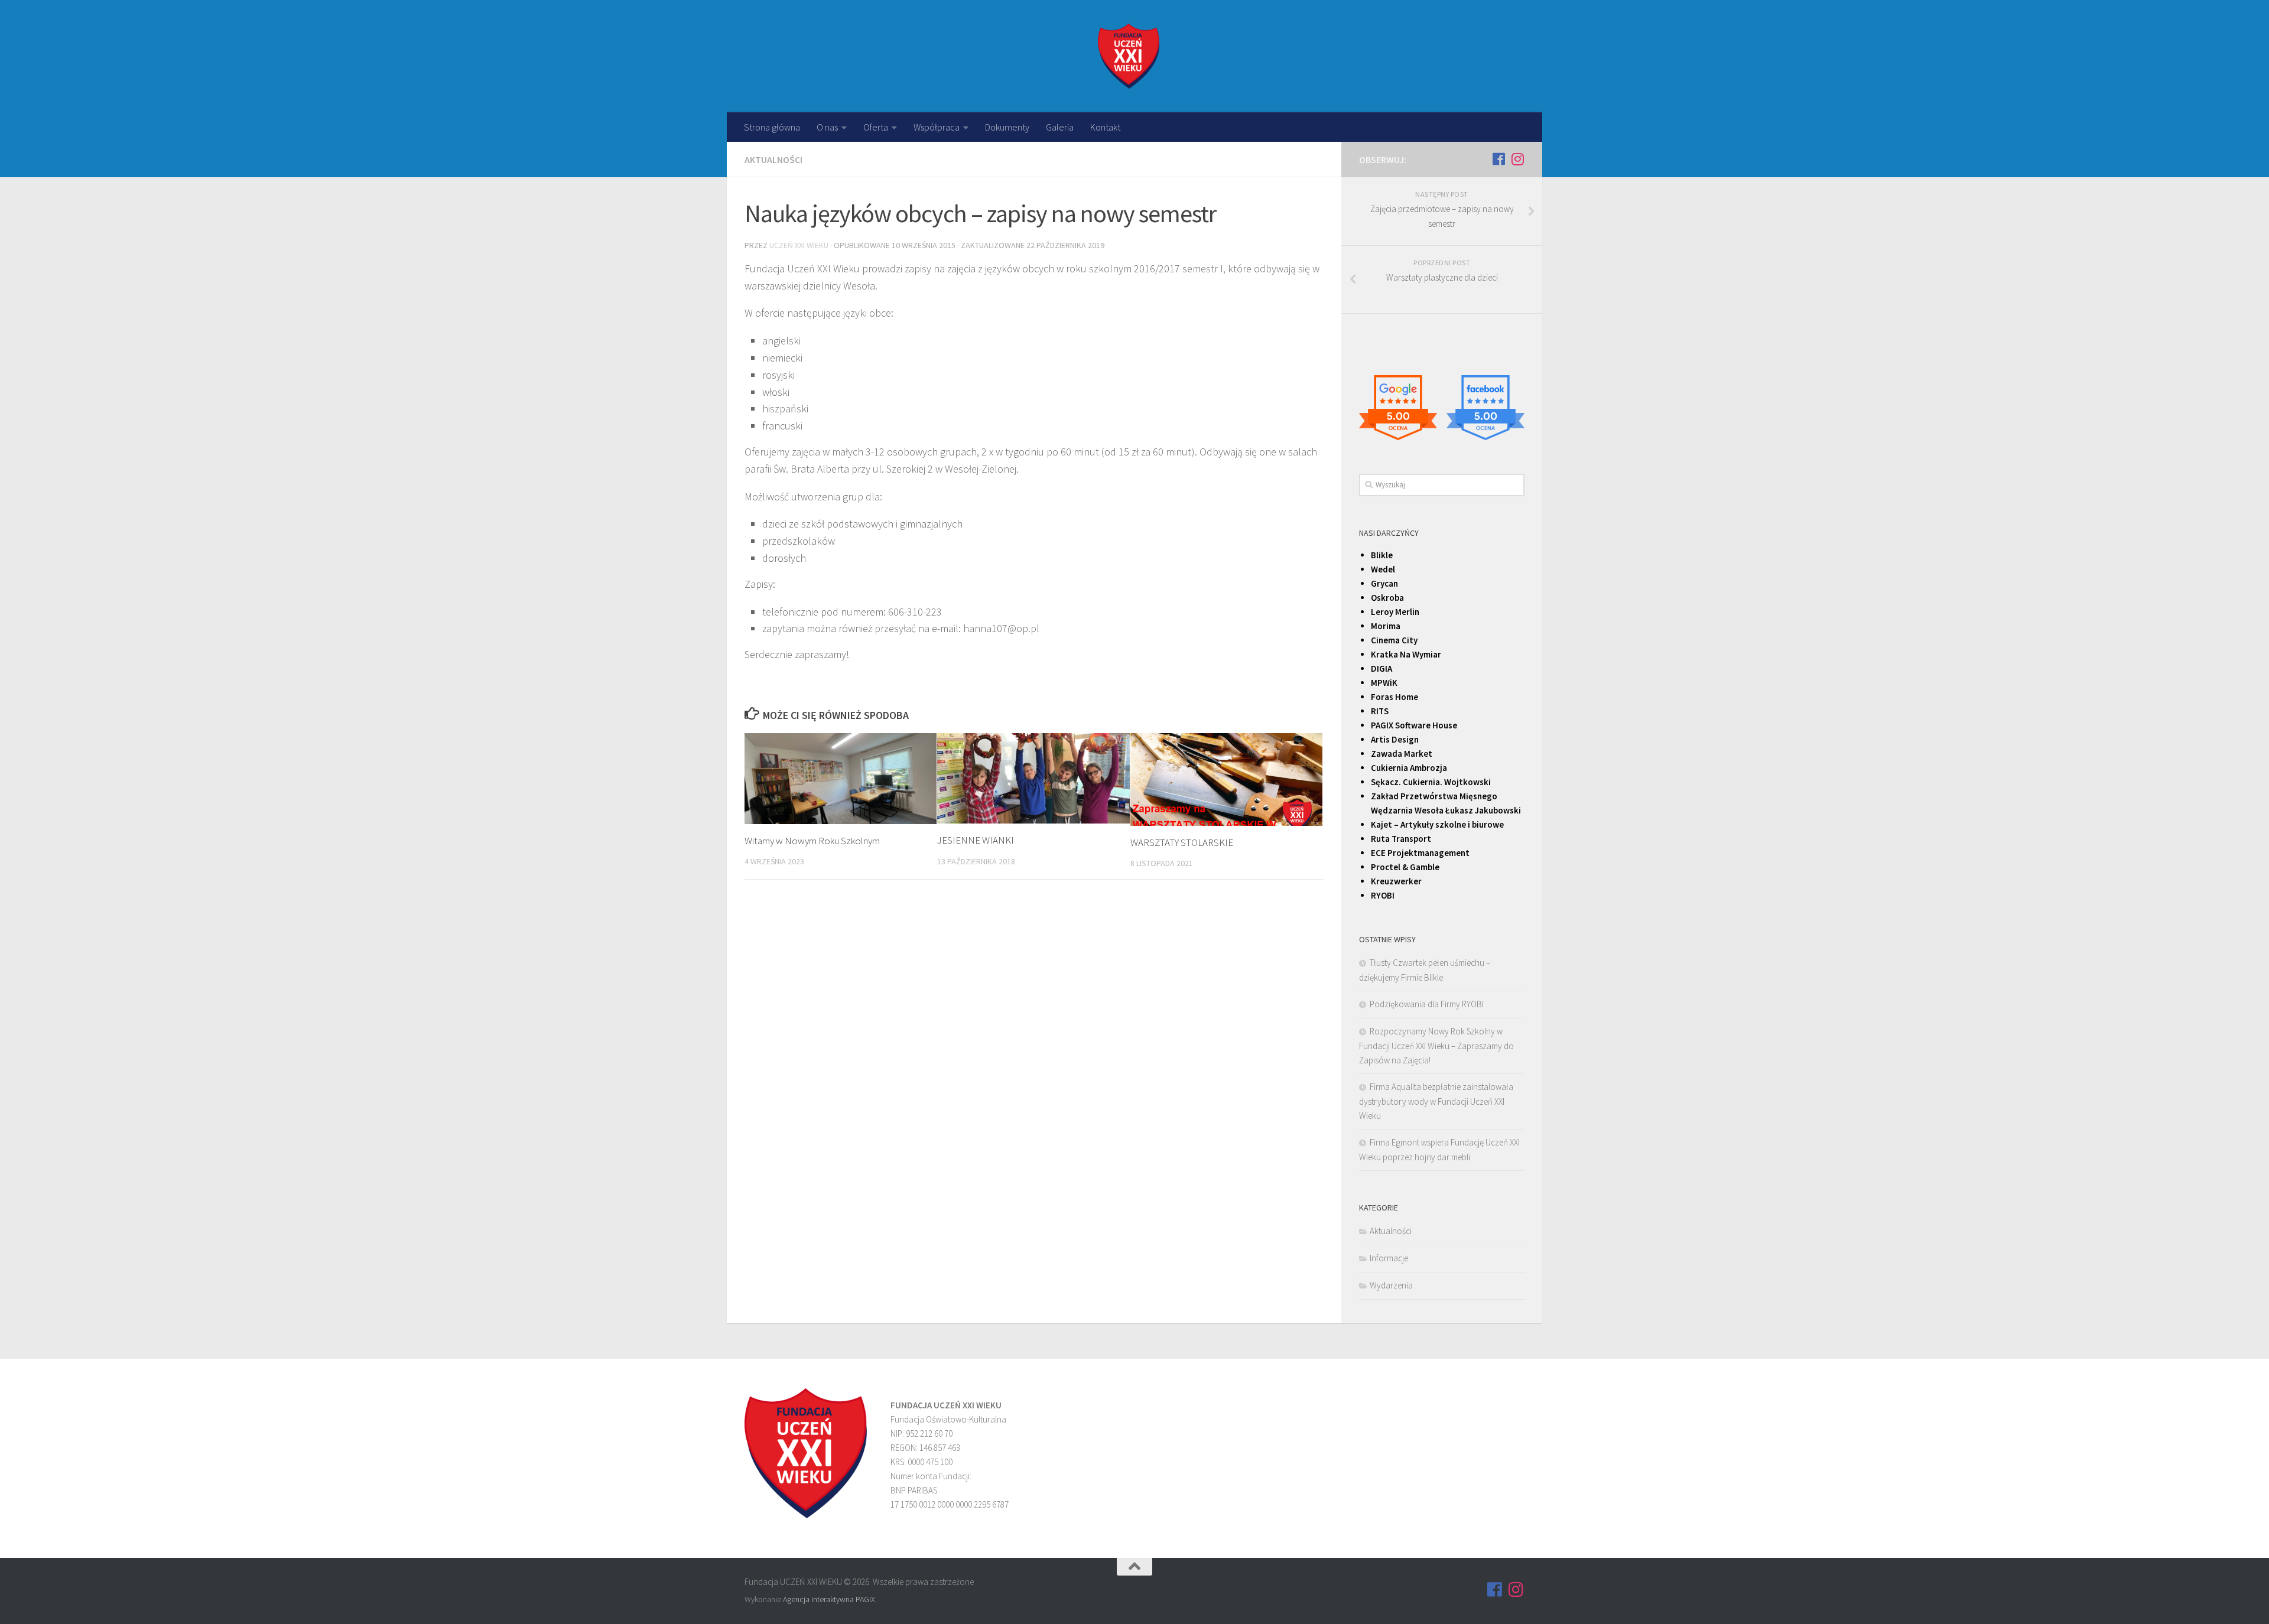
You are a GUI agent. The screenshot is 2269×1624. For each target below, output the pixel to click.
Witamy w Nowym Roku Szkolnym (812, 841)
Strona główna (772, 127)
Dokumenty (1007, 127)
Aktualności (773, 160)
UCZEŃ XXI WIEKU (799, 245)
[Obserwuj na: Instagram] (1517, 159)
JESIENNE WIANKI (976, 840)
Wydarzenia (1391, 1285)
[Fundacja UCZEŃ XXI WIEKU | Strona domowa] (1129, 56)
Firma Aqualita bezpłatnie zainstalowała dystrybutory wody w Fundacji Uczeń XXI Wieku (1436, 1101)
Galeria (1060, 127)
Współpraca (937, 127)
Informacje (1389, 1258)
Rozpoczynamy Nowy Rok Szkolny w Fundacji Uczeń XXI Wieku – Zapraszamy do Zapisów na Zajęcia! (1436, 1046)
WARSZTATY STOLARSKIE (1182, 842)
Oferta (876, 127)
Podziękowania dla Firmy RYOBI (1427, 1004)
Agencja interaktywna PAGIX (829, 1599)
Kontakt (1105, 127)
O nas (827, 127)
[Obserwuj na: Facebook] (1498, 159)
